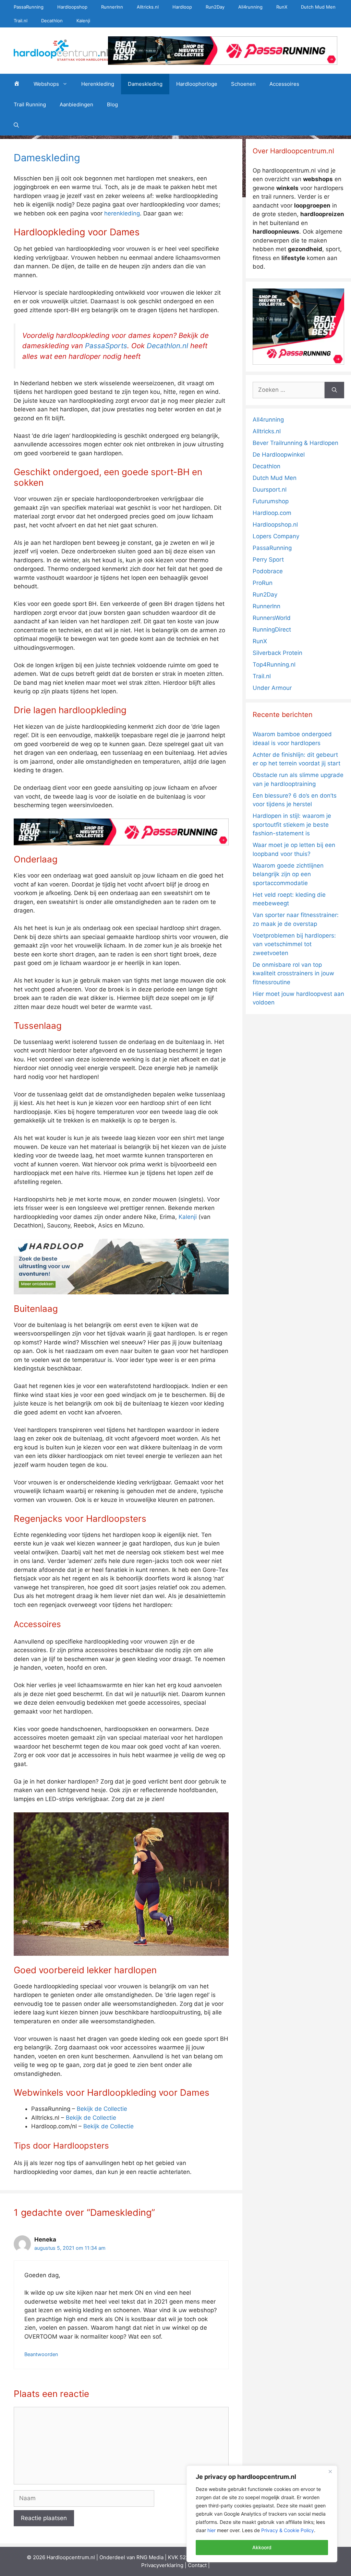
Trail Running (30, 104)
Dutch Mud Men (318, 7)
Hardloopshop (72, 7)
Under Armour (272, 688)
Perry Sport (268, 560)
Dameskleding (145, 84)
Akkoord (262, 2547)
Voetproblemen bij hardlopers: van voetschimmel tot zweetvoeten (294, 944)
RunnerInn (112, 7)
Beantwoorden (41, 2354)
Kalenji (83, 21)
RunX (282, 7)
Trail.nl (21, 21)
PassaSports (106, 346)
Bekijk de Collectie (102, 2109)
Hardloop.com (272, 513)
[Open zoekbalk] (16, 125)
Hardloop (182, 7)
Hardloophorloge (197, 84)
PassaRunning (29, 7)
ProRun (263, 583)
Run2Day (215, 7)
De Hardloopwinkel (279, 455)
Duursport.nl (270, 490)
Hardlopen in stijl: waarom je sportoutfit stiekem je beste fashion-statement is (292, 825)
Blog (112, 104)
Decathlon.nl (167, 346)
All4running (250, 7)
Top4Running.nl (274, 664)
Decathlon (52, 21)
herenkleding (122, 213)
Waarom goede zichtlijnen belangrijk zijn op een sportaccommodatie (288, 874)
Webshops (46, 84)
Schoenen (243, 84)
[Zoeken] (334, 390)
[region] (262, 2514)
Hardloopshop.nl (275, 525)
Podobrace (268, 571)
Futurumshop (271, 501)
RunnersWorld (272, 618)
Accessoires (284, 84)
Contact (197, 2565)
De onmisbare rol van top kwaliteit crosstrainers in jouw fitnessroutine (293, 973)
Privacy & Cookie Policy (288, 2530)
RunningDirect (272, 630)
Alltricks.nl (148, 7)
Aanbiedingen (76, 104)
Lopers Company (276, 536)
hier (211, 2530)
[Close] (330, 2471)
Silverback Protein (277, 653)
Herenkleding (98, 84)
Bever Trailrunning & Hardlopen (295, 443)
